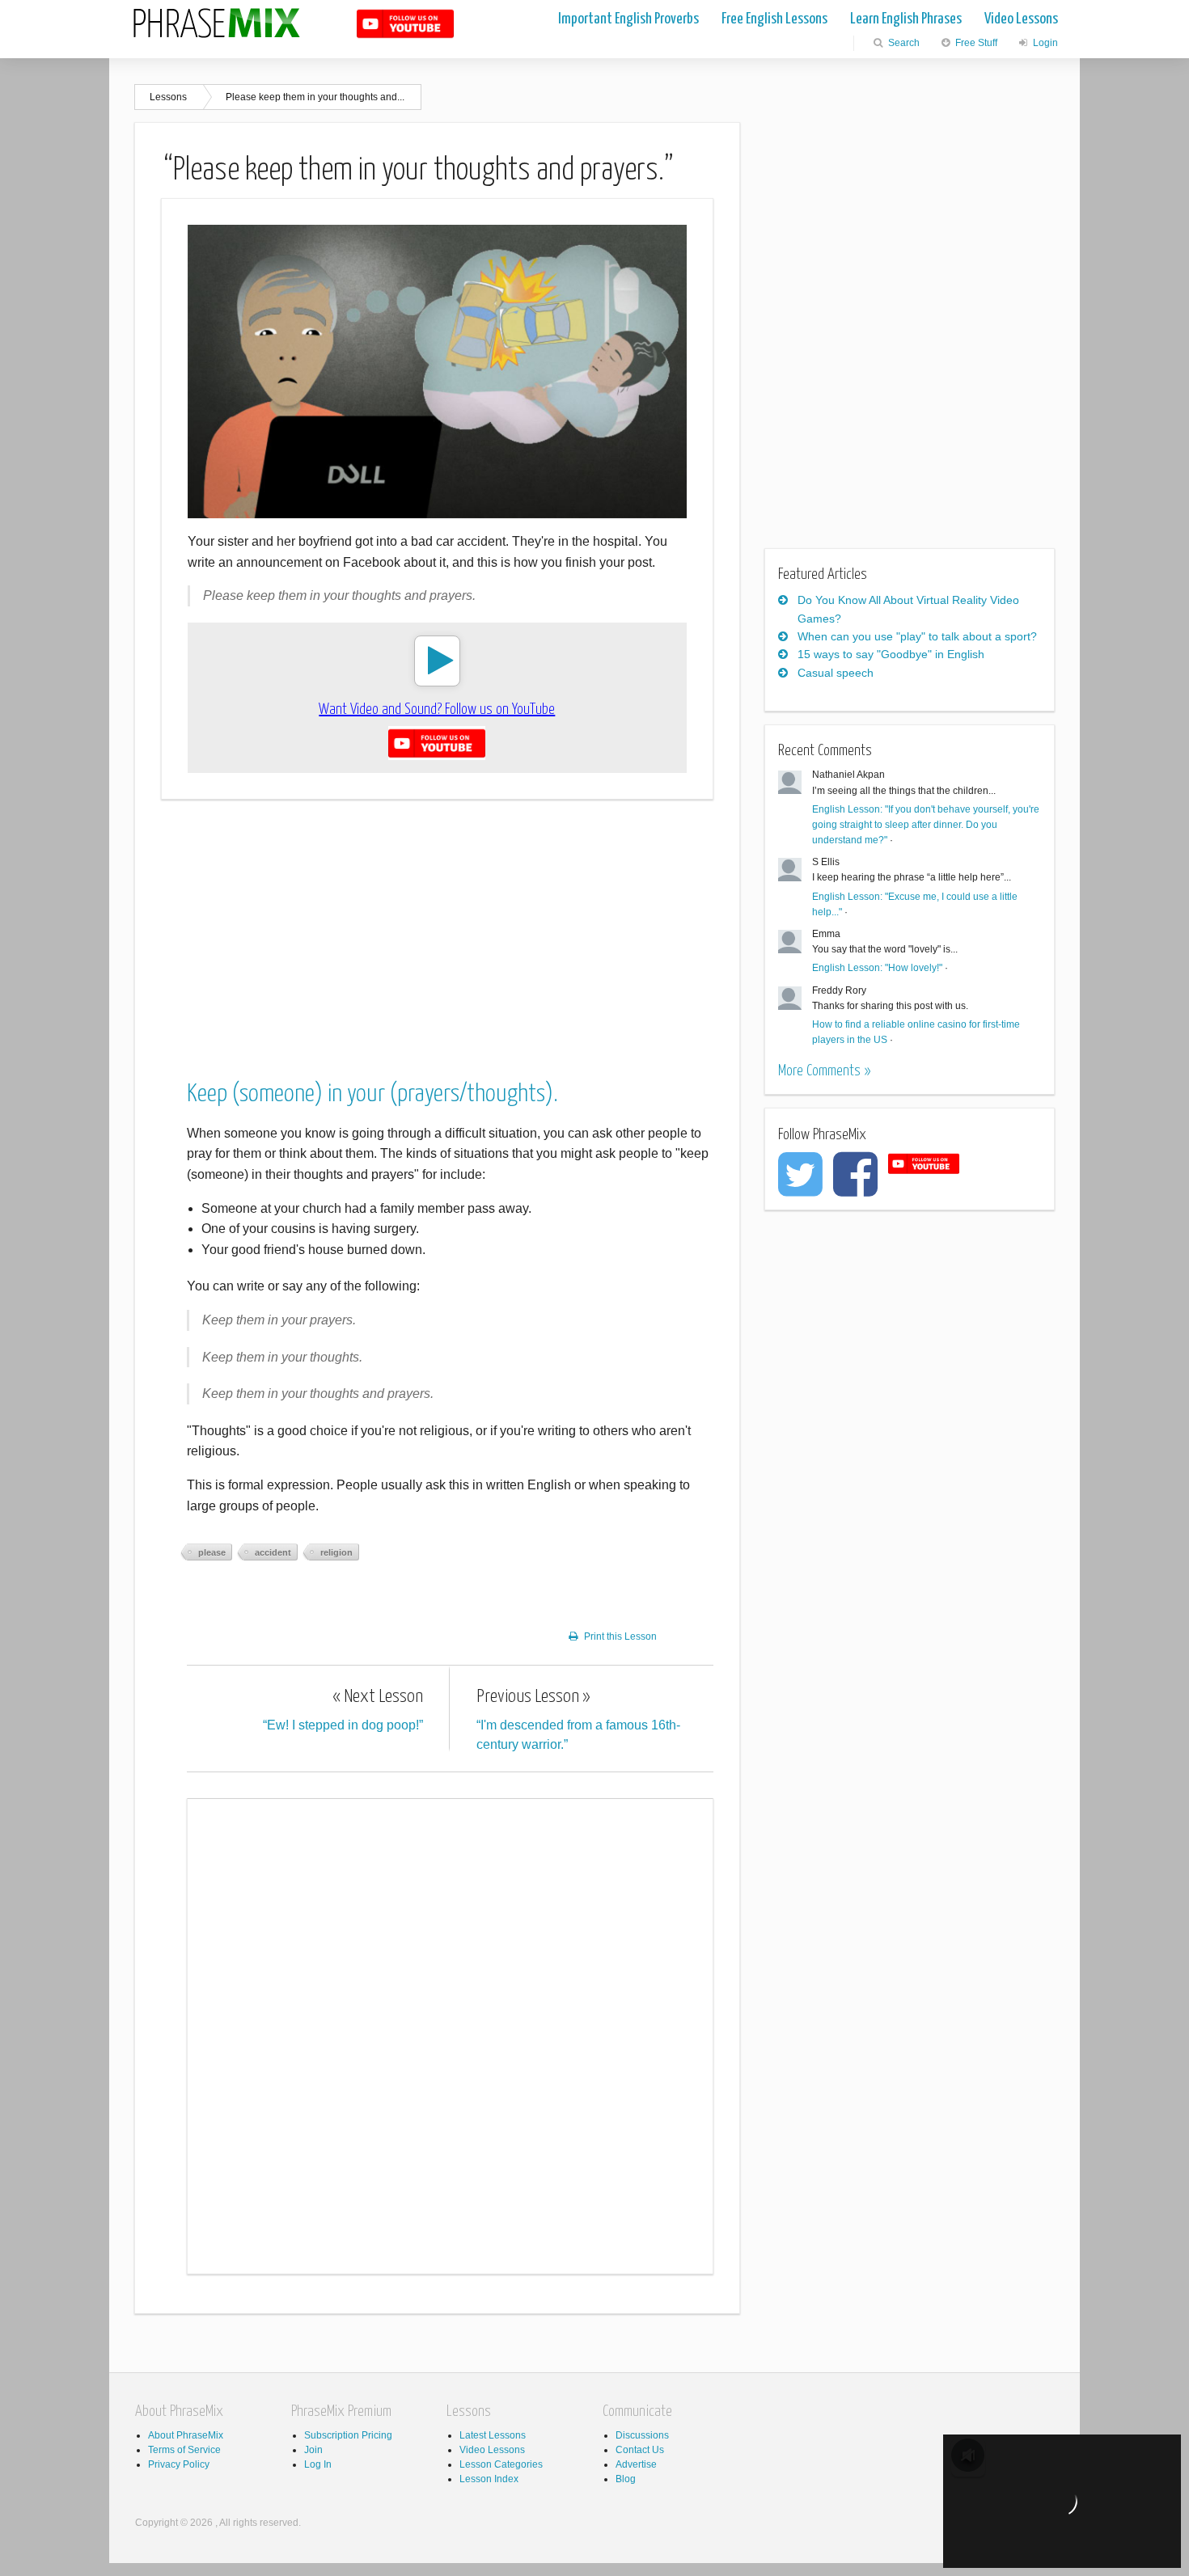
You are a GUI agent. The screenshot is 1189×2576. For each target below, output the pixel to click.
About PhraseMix (186, 2435)
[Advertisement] (437, 926)
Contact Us (640, 2450)
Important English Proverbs (628, 19)
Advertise (636, 2464)
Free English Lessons (774, 19)
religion (336, 1552)
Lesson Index (489, 2479)
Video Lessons (1021, 19)
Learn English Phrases (906, 19)
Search (903, 43)
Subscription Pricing (348, 2435)
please (212, 1552)
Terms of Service (184, 2450)
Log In (318, 2464)
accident (273, 1552)
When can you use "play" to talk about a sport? (917, 636)
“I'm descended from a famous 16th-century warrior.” (578, 1719)
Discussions (642, 2435)
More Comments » (824, 1071)
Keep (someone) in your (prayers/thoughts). (372, 1094)
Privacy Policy (179, 2464)
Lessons (168, 97)
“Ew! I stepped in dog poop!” (343, 1710)
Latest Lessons (493, 2435)
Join (313, 2450)
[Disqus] (450, 2033)
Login (1044, 43)
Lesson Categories (501, 2464)
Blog (626, 2479)
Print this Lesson (620, 1636)
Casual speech (836, 673)
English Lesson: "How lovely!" (877, 968)
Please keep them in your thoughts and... (315, 97)
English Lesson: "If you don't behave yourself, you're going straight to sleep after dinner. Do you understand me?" (926, 825)
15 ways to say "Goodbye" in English (891, 654)
